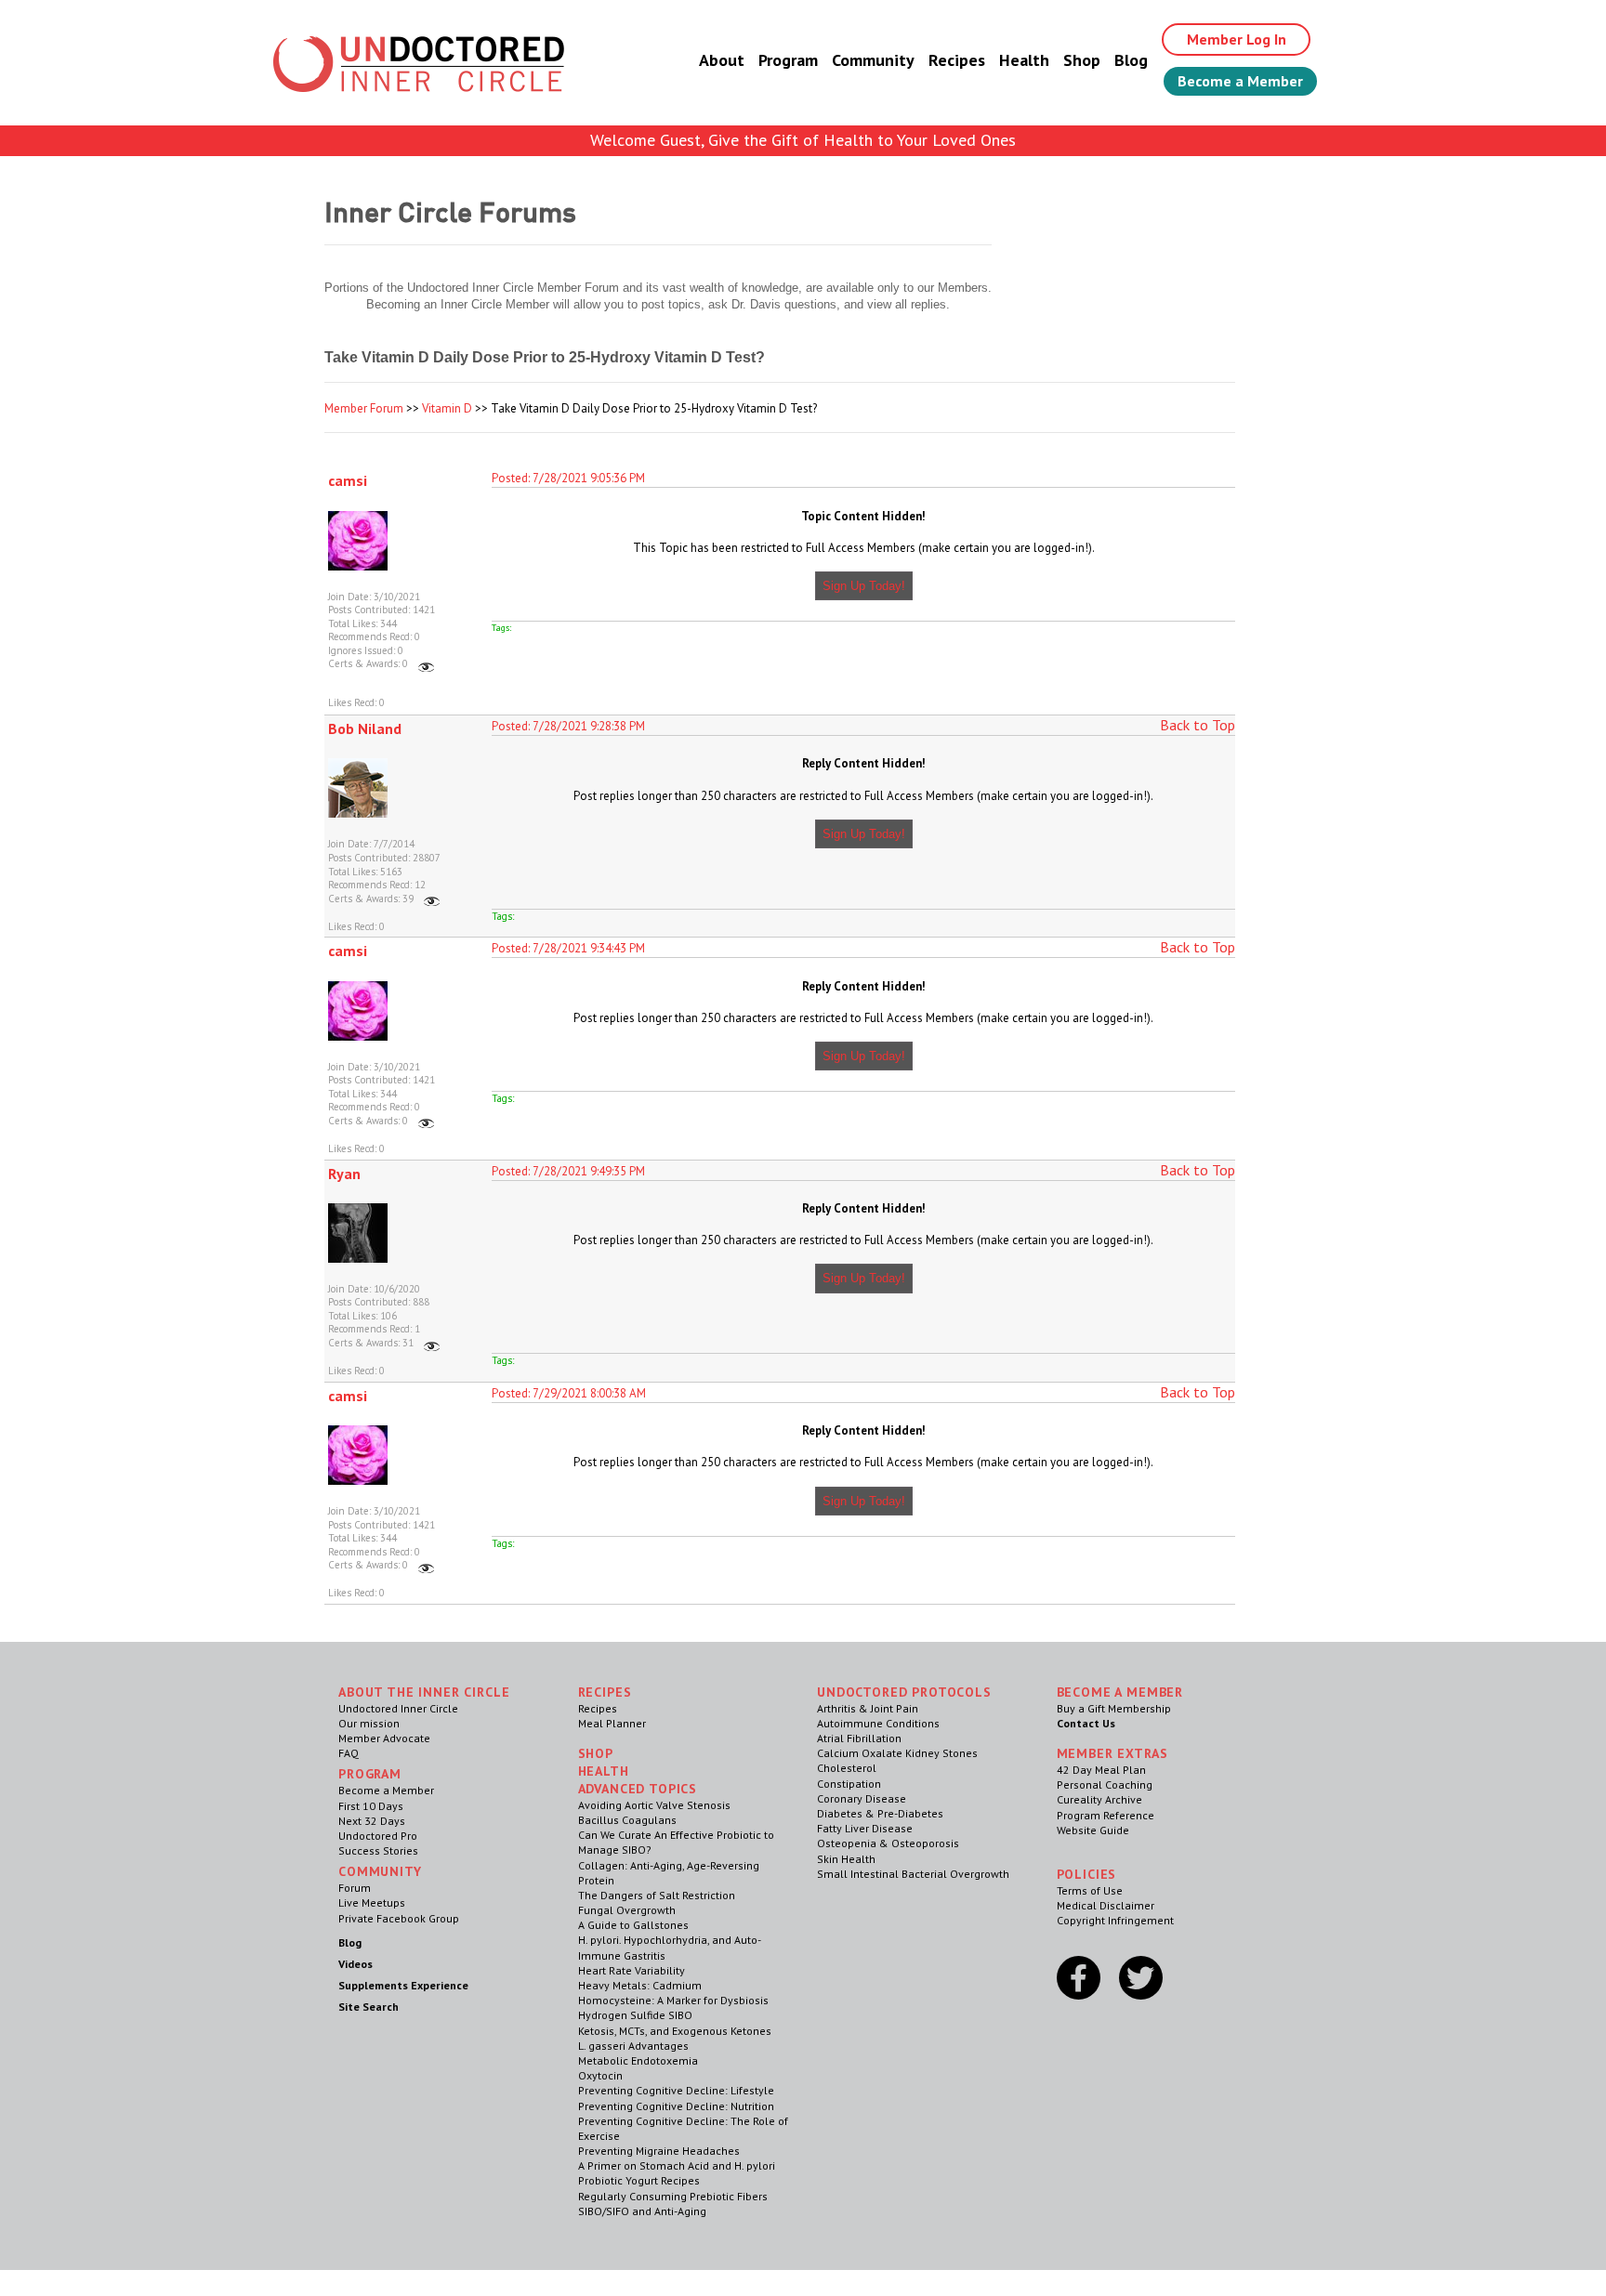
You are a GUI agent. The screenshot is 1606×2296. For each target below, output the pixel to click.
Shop (1082, 60)
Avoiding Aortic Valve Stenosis (654, 1805)
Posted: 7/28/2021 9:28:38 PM (568, 726)
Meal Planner (612, 1723)
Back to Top (1198, 725)
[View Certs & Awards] (426, 663)
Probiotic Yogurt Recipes (639, 2180)
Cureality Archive (1099, 1799)
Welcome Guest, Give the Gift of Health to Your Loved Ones (803, 140)
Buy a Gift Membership (1114, 1708)
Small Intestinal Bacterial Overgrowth (913, 1874)
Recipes (957, 60)
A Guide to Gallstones (633, 1925)
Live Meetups (372, 1902)
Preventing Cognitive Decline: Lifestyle (676, 2090)
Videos (355, 1964)
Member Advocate (384, 1738)
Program (788, 60)
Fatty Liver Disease (865, 1828)
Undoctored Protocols (904, 1692)
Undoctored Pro (378, 1836)
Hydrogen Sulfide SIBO (635, 2015)
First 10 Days (371, 1806)
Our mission (369, 1723)
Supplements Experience (403, 1985)
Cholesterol (847, 1768)
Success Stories (378, 1850)
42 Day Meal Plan (1101, 1770)
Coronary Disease (862, 1798)
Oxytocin (600, 2075)
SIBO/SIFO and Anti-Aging (642, 2211)
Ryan (344, 1174)
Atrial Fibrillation (859, 1738)
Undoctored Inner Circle (398, 1708)
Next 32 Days (372, 1821)
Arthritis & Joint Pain (868, 1708)
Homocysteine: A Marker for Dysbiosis (673, 2000)
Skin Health (846, 1859)
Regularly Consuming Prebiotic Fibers (673, 2196)
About (722, 60)
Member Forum (364, 408)
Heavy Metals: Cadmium (640, 1985)
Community (873, 60)
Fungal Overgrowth (627, 1910)
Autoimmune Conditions (878, 1723)
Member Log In (1237, 39)
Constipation (849, 1784)
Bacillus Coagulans (627, 1820)
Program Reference (1106, 1815)
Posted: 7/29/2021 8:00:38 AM (569, 1393)
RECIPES (605, 1692)
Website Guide (1093, 1830)
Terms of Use (1090, 1890)
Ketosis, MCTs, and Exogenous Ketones (675, 2031)
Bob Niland (365, 728)
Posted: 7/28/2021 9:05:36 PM (568, 478)
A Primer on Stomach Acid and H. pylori (677, 2165)
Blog (1131, 60)
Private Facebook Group (399, 1918)
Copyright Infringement (1115, 1920)
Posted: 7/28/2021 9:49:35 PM (568, 1171)
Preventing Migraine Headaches (659, 2151)
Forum (355, 1888)
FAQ (349, 1753)
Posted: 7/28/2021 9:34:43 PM (568, 948)
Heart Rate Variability (632, 1970)
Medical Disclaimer (1106, 1905)
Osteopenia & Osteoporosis (888, 1843)
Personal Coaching (1105, 1784)
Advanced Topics (638, 1789)
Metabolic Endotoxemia (638, 2060)
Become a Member (1240, 81)
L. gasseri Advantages (633, 2046)
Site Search (369, 2007)
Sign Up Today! (864, 586)
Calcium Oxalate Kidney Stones (897, 1753)
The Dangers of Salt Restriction (657, 1895)
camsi (348, 480)
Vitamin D (447, 408)
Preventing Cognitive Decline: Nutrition (676, 2106)
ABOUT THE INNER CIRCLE (424, 1692)
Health (1024, 60)
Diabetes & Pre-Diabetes (880, 1813)
